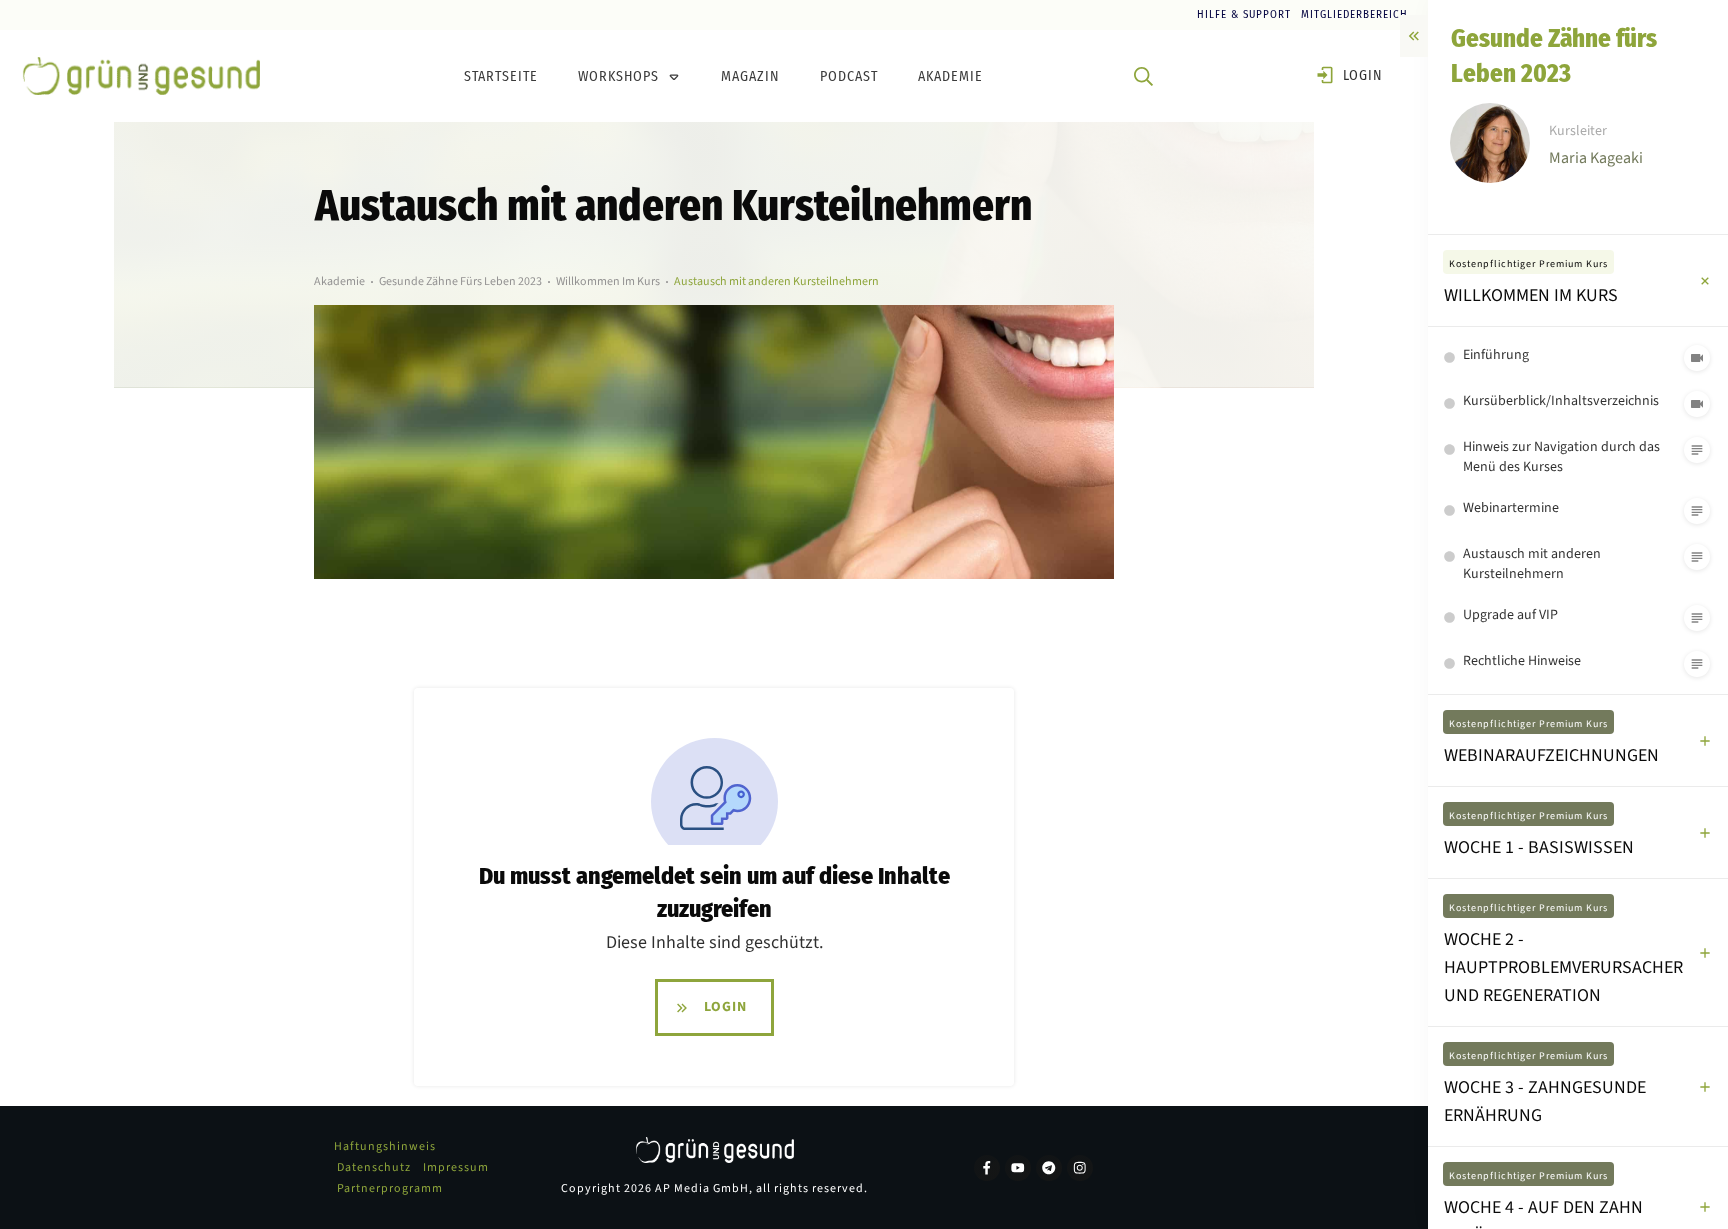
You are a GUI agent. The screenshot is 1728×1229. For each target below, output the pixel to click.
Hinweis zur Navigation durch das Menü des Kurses (1561, 457)
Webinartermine (1511, 508)
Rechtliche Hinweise (1522, 661)
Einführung (1496, 355)
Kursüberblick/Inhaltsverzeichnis (1561, 401)
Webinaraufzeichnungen (1551, 755)
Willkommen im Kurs (1531, 295)
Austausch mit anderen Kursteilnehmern (1532, 564)
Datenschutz (374, 1167)
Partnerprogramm (390, 1188)
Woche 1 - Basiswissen (1539, 847)
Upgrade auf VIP (1510, 615)
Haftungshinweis (385, 1146)
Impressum (456, 1167)
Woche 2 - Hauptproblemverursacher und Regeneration (1563, 967)
